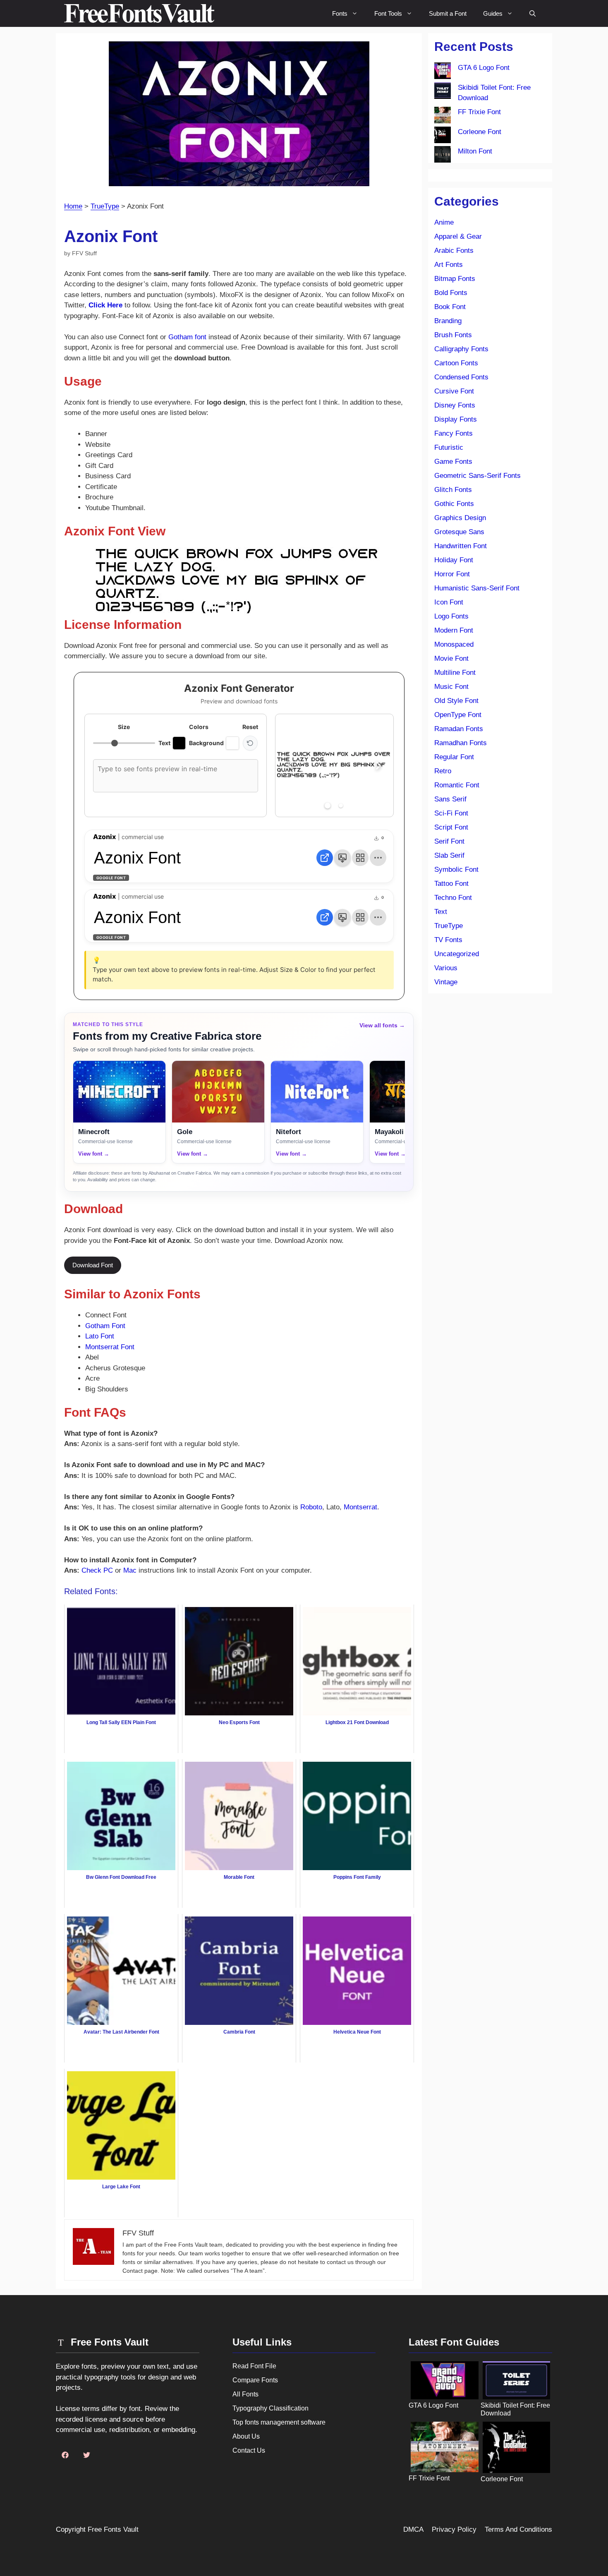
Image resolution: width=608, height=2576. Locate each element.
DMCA (413, 2529)
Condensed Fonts (461, 377)
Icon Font (449, 602)
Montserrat (360, 1507)
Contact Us (249, 2450)
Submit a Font (448, 13)
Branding (448, 321)
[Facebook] (65, 2455)
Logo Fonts (451, 616)
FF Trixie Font (479, 112)
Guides (493, 13)
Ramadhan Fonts (461, 743)
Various (446, 968)
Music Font (451, 687)
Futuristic (449, 447)
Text (441, 912)
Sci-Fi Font (451, 813)
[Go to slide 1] (328, 806)
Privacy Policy (454, 2529)
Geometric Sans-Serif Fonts (478, 476)
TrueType (105, 206)
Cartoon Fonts (456, 363)
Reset (250, 727)
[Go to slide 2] (341, 806)
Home (73, 206)
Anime (444, 222)
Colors (199, 727)
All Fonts (245, 2394)
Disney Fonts (455, 405)
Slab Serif (449, 855)
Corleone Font (480, 132)
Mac (130, 1570)
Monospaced (454, 644)
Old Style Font (456, 701)
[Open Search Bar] (533, 13)
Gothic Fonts (454, 504)
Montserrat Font (110, 1347)
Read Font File (254, 2366)
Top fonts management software (279, 2422)
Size (124, 727)
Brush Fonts (453, 335)
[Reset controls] (250, 743)
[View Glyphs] (360, 858)
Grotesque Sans (459, 532)
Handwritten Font (461, 546)
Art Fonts (449, 265)
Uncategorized (457, 954)
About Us (246, 2436)
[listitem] (119, 1112)
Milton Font (475, 151)
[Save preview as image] (342, 858)
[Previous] (290, 765)
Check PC (97, 1570)
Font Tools (388, 13)
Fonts (340, 13)
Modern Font (454, 630)
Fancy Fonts (454, 433)
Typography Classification (270, 2408)
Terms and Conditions (518, 2529)
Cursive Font (454, 391)
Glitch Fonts (453, 490)
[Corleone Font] (443, 137)
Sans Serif (450, 799)
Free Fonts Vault (113, 2529)
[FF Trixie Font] (443, 117)
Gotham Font (105, 1326)
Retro (443, 771)
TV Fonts (448, 940)
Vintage (446, 982)
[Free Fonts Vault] (139, 13)
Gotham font (187, 337)
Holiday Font (454, 560)
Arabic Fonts (454, 251)
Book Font (450, 307)
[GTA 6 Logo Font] (443, 72)
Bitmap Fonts (455, 279)
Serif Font (449, 841)
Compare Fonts (255, 2380)
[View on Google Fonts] (325, 858)
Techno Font (453, 898)
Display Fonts (456, 419)
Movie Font (451, 658)
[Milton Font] (443, 156)
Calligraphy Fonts (461, 349)
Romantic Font (457, 785)
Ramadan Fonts (459, 729)
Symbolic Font (456, 869)
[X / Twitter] (86, 2455)
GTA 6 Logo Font (484, 68)
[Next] (378, 765)
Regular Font (454, 757)
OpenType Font (458, 715)
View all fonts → (382, 1025)
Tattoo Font (451, 884)
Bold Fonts (451, 293)
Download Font (93, 1265)
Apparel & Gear (458, 236)
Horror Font (452, 574)
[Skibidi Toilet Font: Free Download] (443, 92)
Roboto (311, 1507)
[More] (378, 858)
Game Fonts (453, 462)
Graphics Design (460, 518)
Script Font (451, 827)
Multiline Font (455, 673)
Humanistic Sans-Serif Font (477, 588)
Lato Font (100, 1336)
